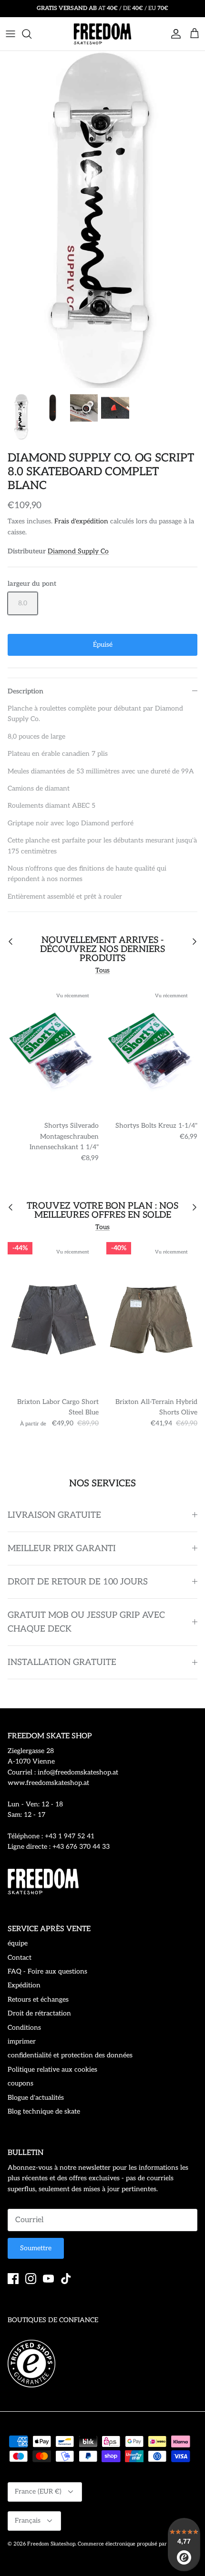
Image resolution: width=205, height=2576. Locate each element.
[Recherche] (31, 34)
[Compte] (174, 34)
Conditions (24, 2028)
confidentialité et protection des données (70, 2055)
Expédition (24, 1985)
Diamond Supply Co (78, 551)
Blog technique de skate (44, 2111)
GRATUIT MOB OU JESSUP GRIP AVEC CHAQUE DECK (86, 1622)
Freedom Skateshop (51, 2544)
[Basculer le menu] (10, 34)
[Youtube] (48, 2279)
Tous (102, 970)
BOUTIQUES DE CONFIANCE (53, 2320)
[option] (102, 220)
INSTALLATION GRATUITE (62, 1662)
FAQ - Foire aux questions (47, 1971)
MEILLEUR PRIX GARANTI (62, 1549)
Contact (20, 1958)
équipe (18, 1943)
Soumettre (36, 2248)
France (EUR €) (38, 2491)
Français (28, 2521)
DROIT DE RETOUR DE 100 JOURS (78, 1582)
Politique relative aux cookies (52, 2070)
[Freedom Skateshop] (102, 34)
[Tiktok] (66, 2279)
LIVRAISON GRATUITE (54, 1515)
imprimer (22, 2041)
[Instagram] (31, 2279)
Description (26, 691)
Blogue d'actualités (36, 2098)
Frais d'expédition (81, 521)
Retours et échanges (38, 2000)
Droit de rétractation (39, 2013)
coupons (20, 2083)
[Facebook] (13, 2279)
